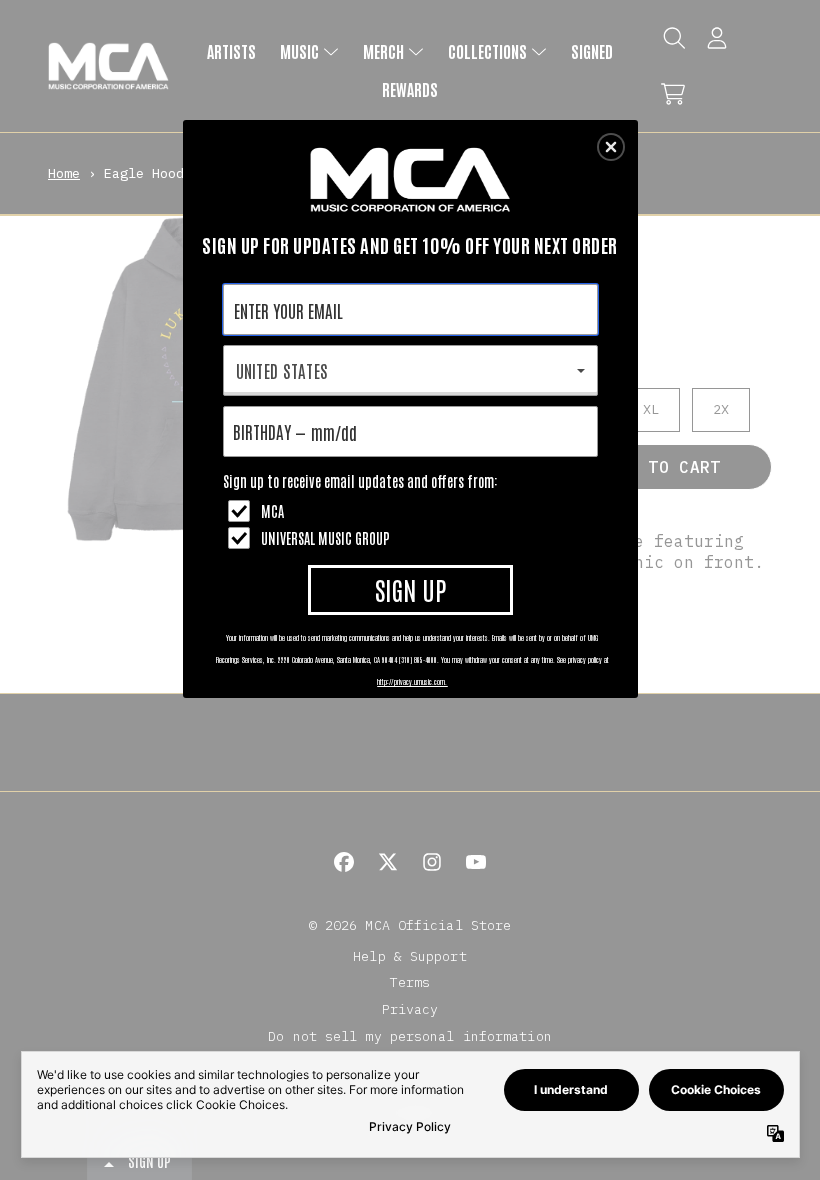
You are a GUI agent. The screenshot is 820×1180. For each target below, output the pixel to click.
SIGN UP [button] (410, 589)
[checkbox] (413, 511)
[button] (611, 147)
